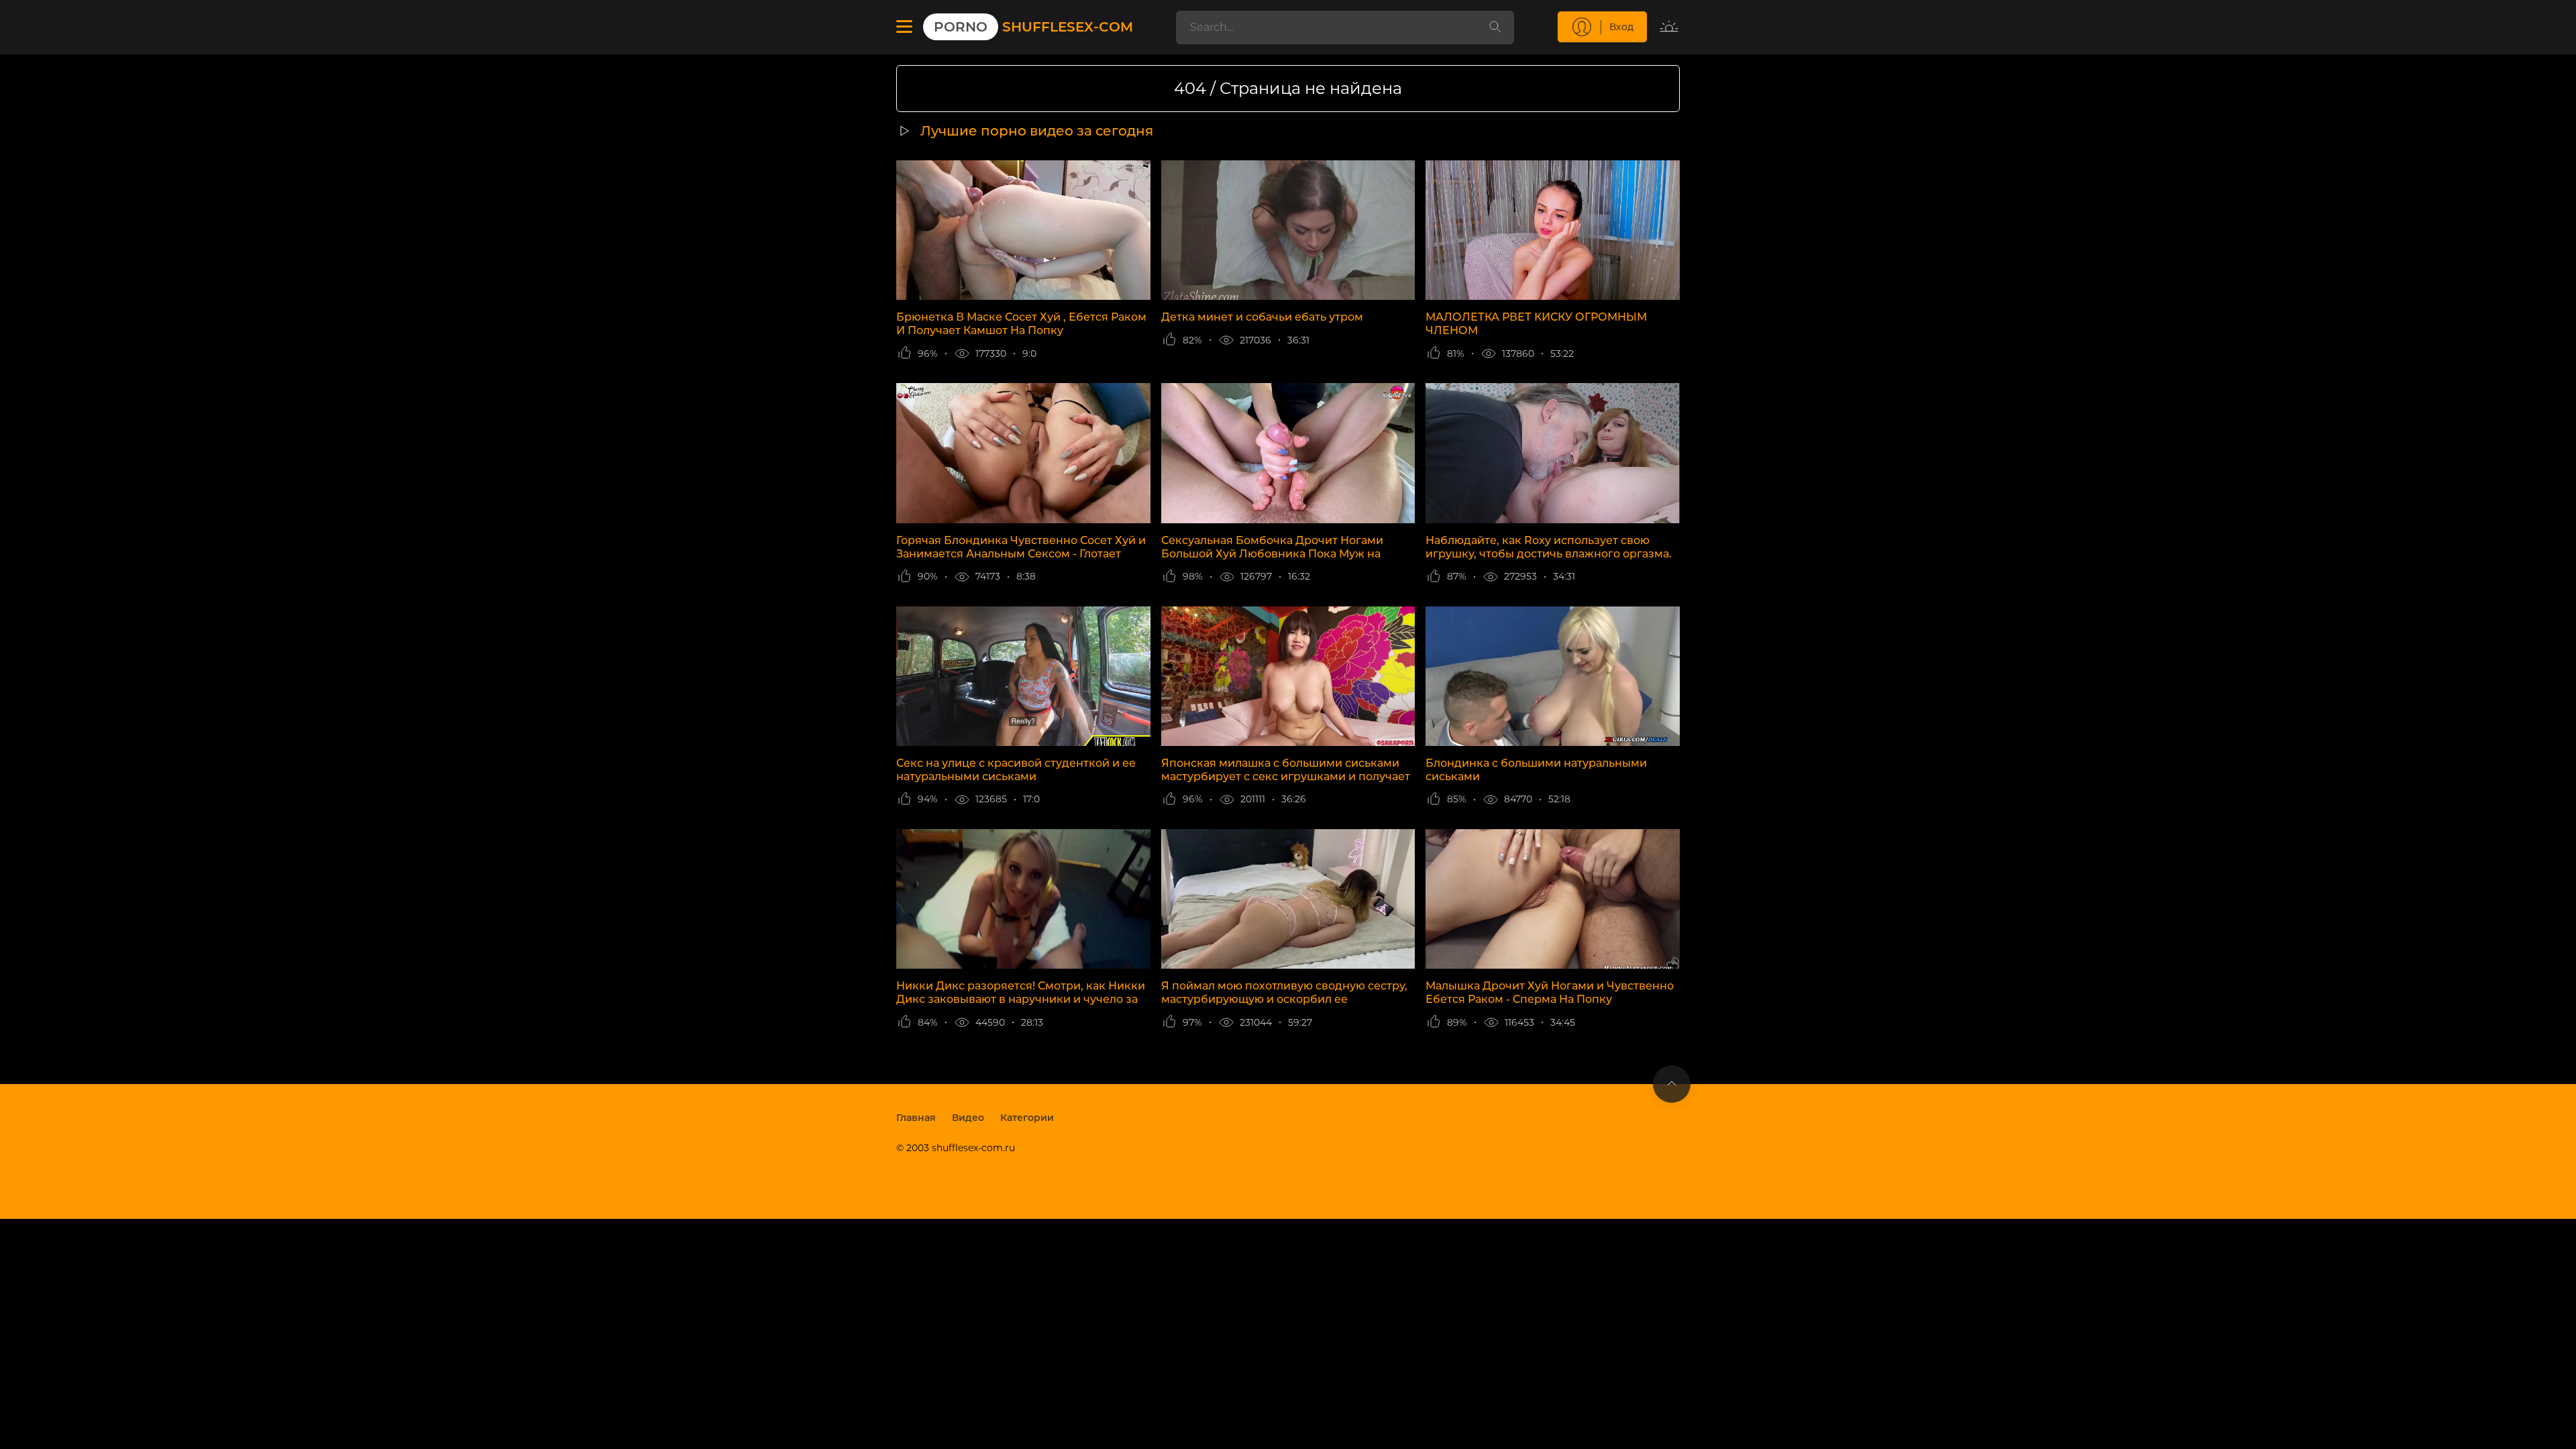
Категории (1027, 1118)
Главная (916, 1118)
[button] (904, 27)
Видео (968, 1118)
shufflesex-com (1033, 27)
